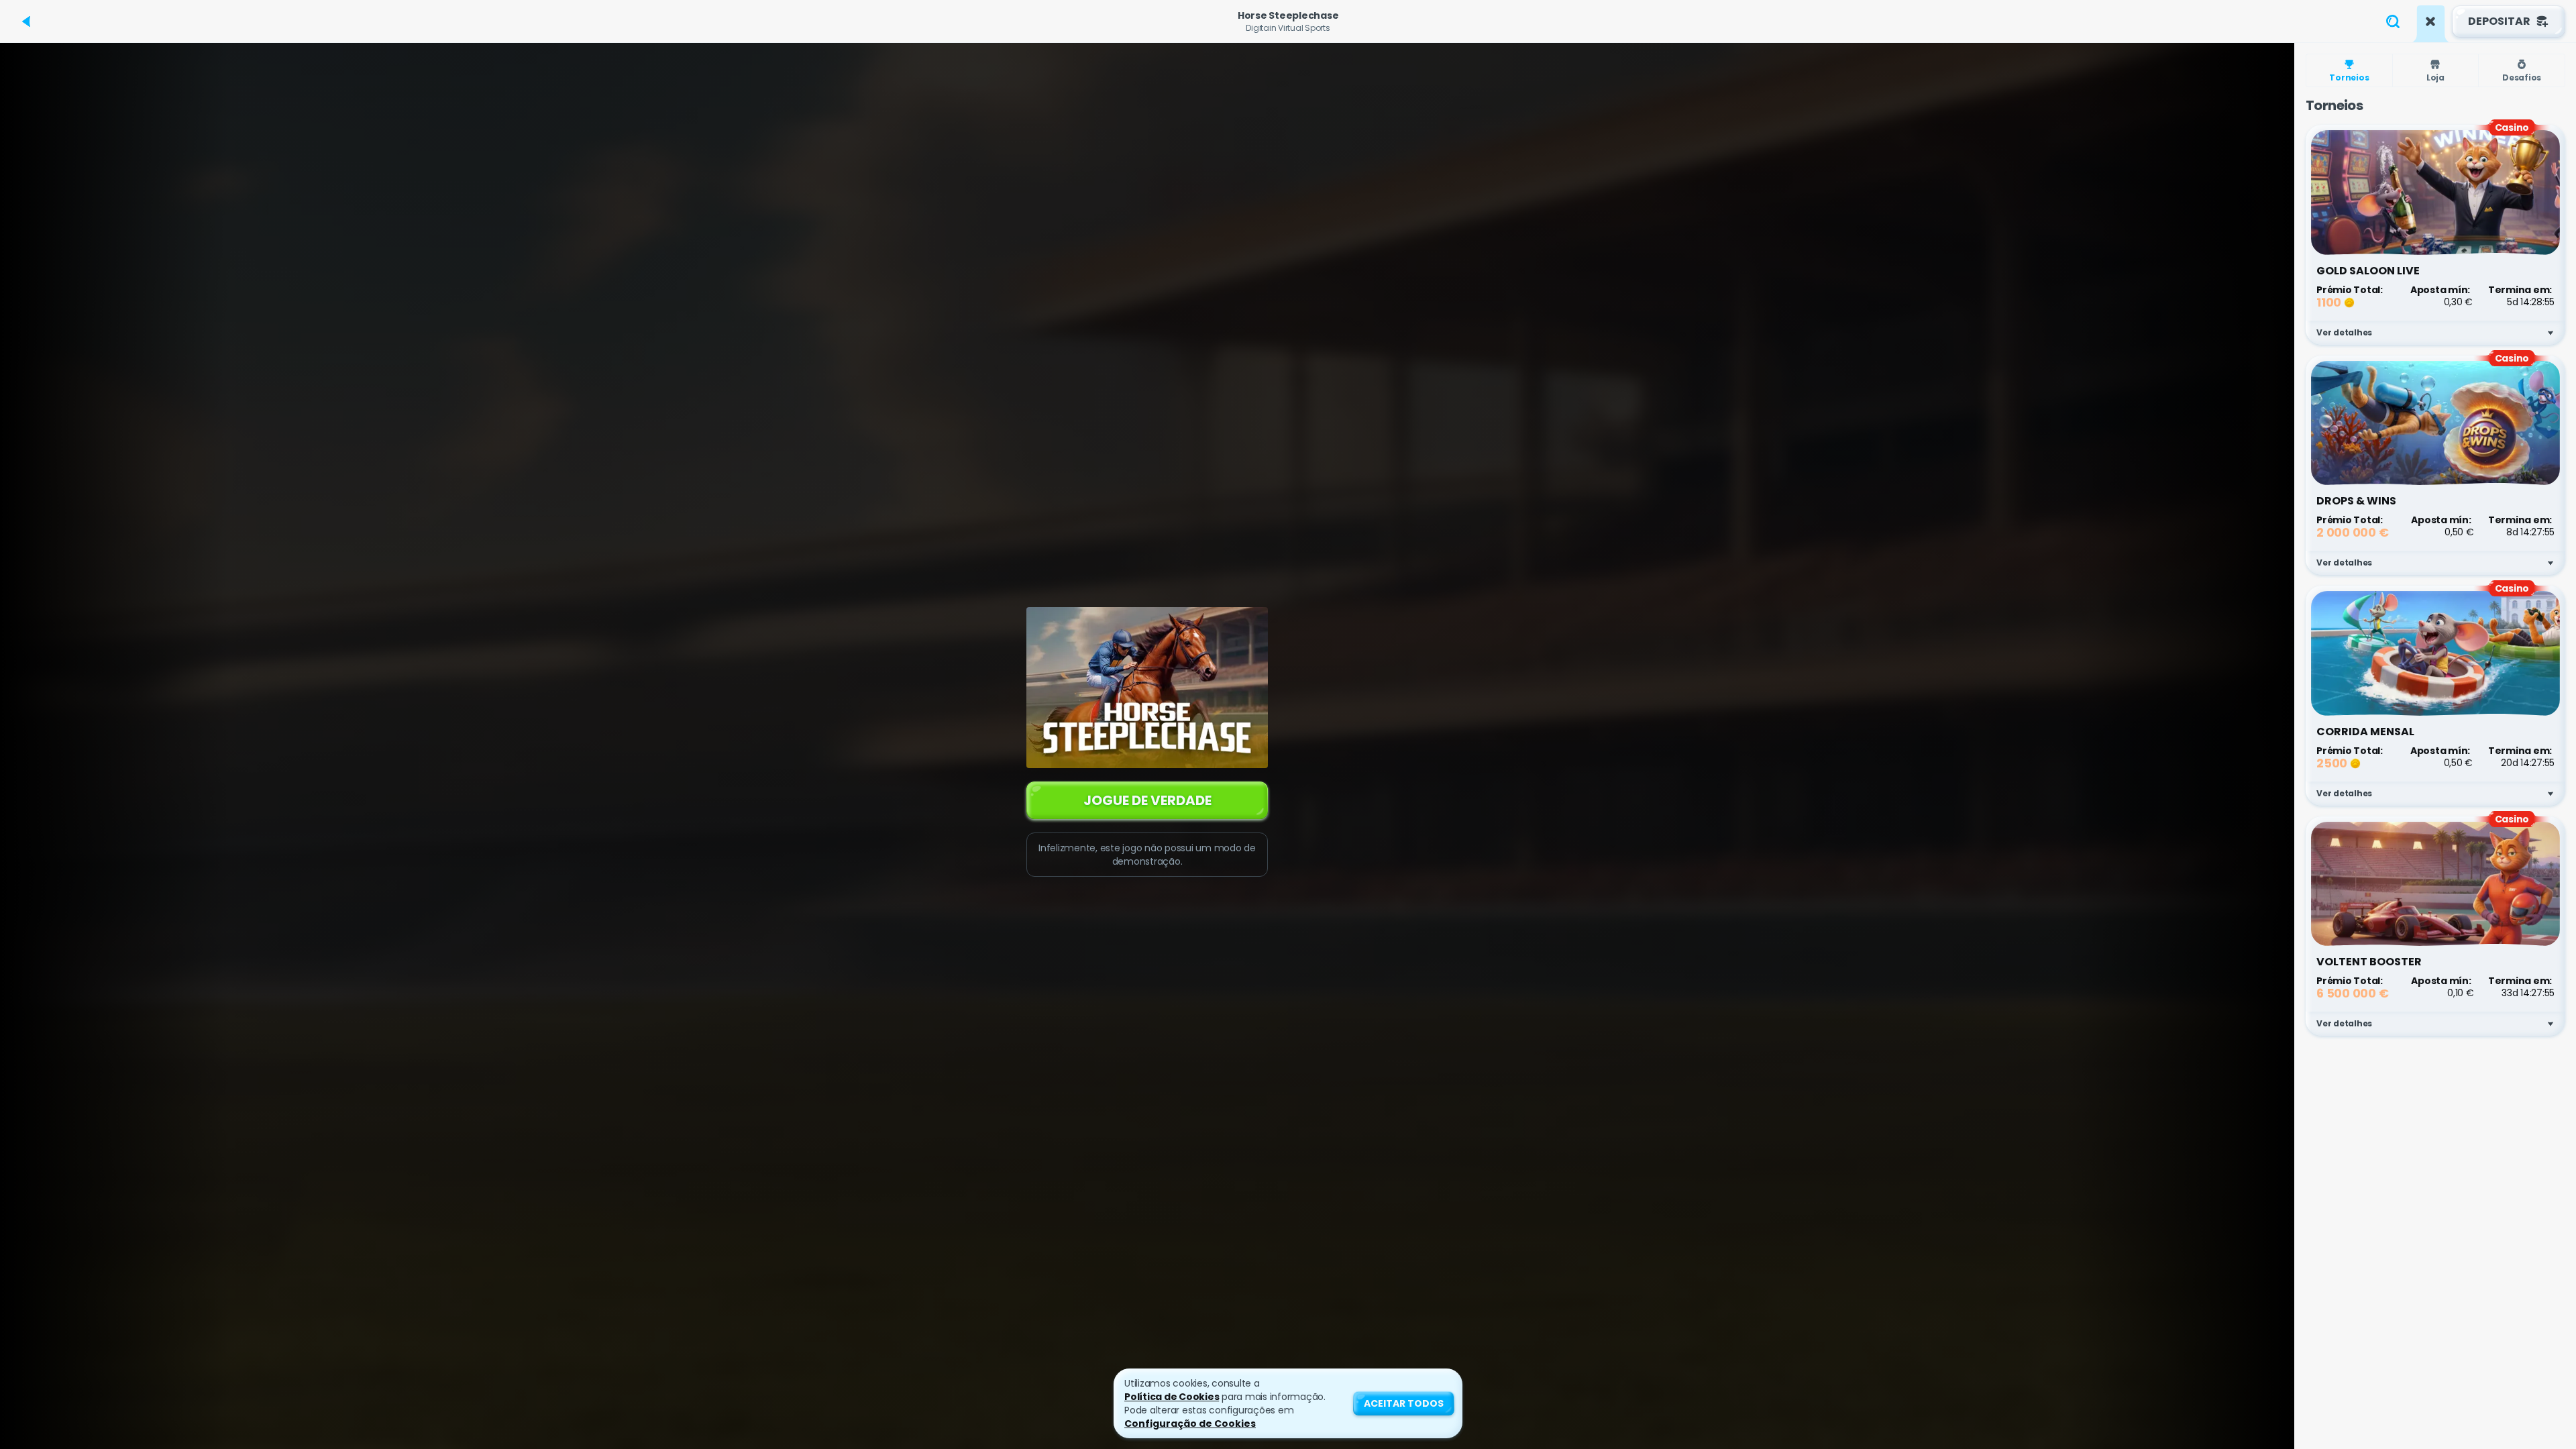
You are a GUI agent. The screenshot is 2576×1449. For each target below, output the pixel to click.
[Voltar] (27, 21)
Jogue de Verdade (1147, 800)
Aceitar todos (1404, 1403)
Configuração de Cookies (1190, 1424)
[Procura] (2393, 21)
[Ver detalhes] (2551, 333)
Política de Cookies (1172, 1397)
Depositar (2499, 21)
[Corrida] (2430, 21)
